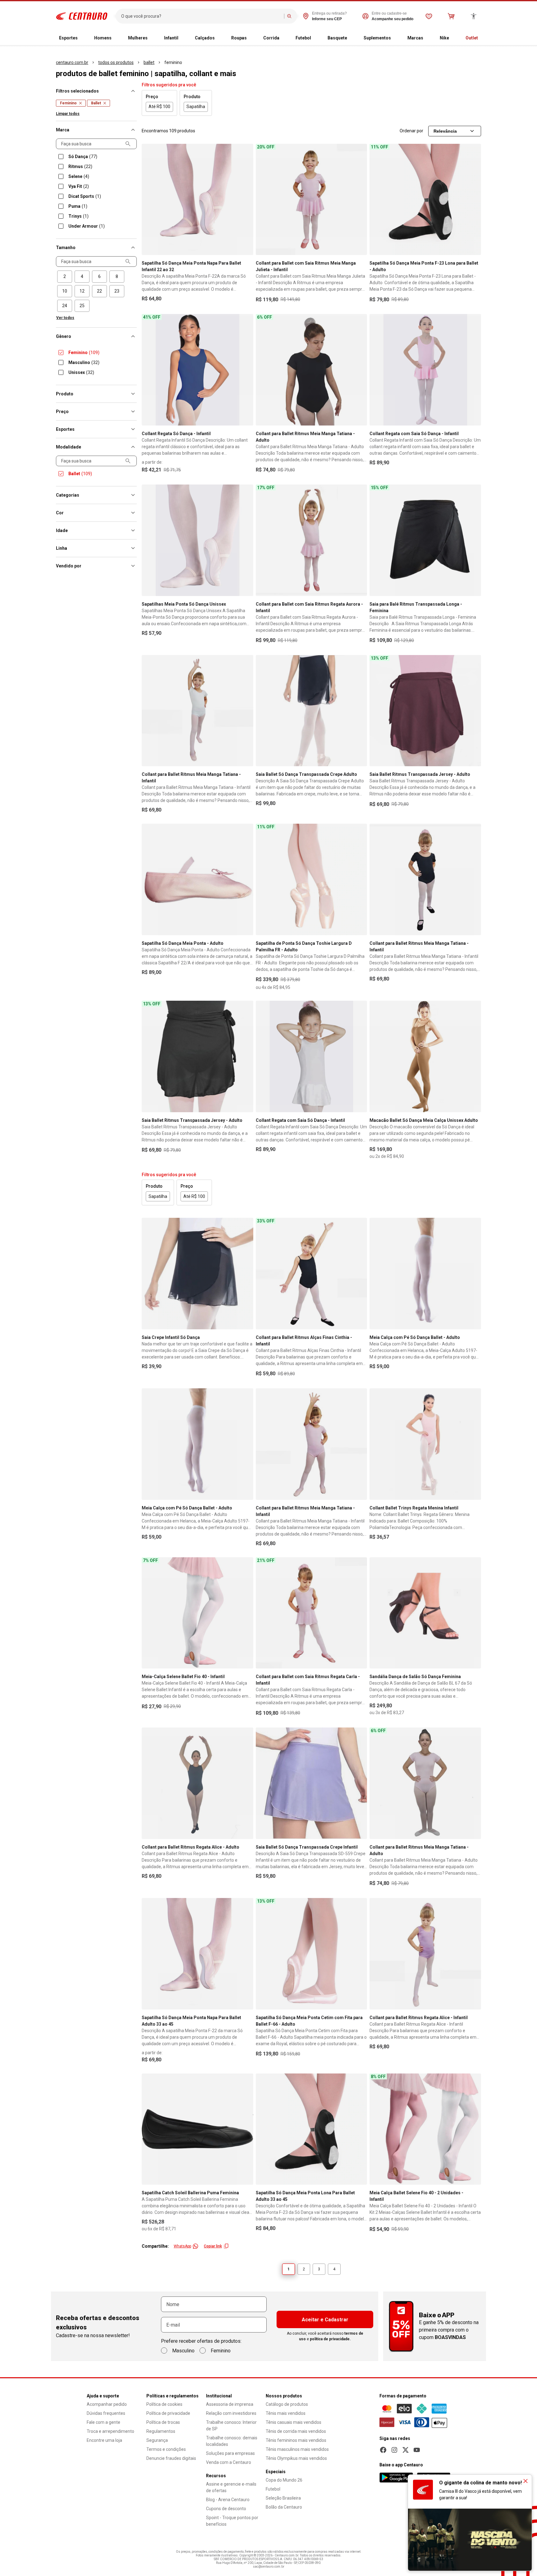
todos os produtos (116, 62)
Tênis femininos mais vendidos (296, 2440)
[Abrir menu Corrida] (284, 38)
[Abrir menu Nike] (454, 38)
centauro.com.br (72, 62)
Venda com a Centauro (229, 2462)
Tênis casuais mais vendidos (294, 2422)
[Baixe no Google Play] (396, 2478)
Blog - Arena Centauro (228, 2500)
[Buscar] (289, 16)
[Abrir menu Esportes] (83, 38)
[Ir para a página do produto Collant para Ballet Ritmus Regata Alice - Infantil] (425, 1954)
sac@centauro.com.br (269, 2567)
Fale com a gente (103, 2422)
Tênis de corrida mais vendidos (296, 2431)
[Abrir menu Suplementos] (396, 38)
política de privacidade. (330, 2339)
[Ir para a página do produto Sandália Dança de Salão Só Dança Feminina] (425, 1613)
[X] (406, 2450)
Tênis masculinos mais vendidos (297, 2449)
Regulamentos (161, 2431)
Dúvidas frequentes (106, 2413)
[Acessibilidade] (474, 16)
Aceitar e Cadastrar (325, 2320)
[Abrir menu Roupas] (252, 38)
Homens (103, 38)
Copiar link (213, 2246)
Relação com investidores (231, 2413)
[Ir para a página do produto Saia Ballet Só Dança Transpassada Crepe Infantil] (312, 1783)
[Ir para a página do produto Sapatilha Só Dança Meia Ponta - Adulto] (197, 879)
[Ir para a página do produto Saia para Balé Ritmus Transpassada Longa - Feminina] (425, 540)
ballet (149, 62)
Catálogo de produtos (287, 2404)
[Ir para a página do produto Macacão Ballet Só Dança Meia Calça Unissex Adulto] (425, 1056)
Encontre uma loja (104, 2440)
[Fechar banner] (526, 2481)
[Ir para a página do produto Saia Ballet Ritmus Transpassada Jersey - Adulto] (425, 711)
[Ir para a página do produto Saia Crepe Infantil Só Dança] (197, 1274)
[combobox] (201, 16)
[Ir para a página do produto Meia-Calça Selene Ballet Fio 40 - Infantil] (197, 1613)
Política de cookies (164, 2404)
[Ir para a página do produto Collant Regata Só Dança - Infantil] (197, 370)
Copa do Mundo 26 (284, 2480)
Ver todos (65, 318)
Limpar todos (68, 114)
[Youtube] (417, 2450)
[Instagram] (394, 2450)
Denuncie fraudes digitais (171, 2458)
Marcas (415, 38)
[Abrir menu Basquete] (352, 38)
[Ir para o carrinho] (451, 16)
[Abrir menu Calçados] (220, 38)
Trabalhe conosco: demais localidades (232, 2441)
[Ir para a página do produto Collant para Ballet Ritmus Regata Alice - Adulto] (197, 1783)
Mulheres (138, 38)
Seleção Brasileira (283, 2498)
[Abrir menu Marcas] (428, 38)
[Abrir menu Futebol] (316, 38)
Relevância (445, 131)
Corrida (271, 38)
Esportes (68, 38)
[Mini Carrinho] (451, 16)
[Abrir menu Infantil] (183, 38)
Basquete (337, 38)
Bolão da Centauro (284, 2507)
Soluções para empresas (230, 2453)
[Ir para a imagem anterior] (149, 199)
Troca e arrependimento (110, 2431)
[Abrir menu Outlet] (483, 38)
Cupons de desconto (226, 2509)
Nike (444, 38)
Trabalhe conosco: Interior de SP (231, 2426)
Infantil (171, 38)
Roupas (239, 38)
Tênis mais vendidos (286, 2413)
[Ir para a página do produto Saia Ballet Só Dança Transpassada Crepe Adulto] (312, 711)
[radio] (65, 277)
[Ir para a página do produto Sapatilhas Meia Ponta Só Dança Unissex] (197, 540)
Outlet (472, 38)
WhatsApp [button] (182, 2246)
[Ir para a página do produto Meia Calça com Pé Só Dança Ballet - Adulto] (425, 1274)
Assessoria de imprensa (230, 2404)
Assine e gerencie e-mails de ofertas (231, 2487)
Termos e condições (166, 2449)
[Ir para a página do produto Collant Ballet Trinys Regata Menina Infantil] (425, 1444)
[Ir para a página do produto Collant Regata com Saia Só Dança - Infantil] (425, 370)
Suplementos (377, 38)
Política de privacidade (168, 2413)
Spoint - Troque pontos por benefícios (232, 2521)
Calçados (205, 38)
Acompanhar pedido (107, 2404)
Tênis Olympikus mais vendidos (296, 2458)
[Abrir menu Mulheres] (153, 38)
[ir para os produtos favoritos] (429, 16)
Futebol (303, 38)
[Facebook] (383, 2450)
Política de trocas (163, 2422)
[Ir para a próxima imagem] (246, 199)
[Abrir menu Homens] (117, 38)
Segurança (157, 2440)
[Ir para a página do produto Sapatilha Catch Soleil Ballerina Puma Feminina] (197, 2129)
